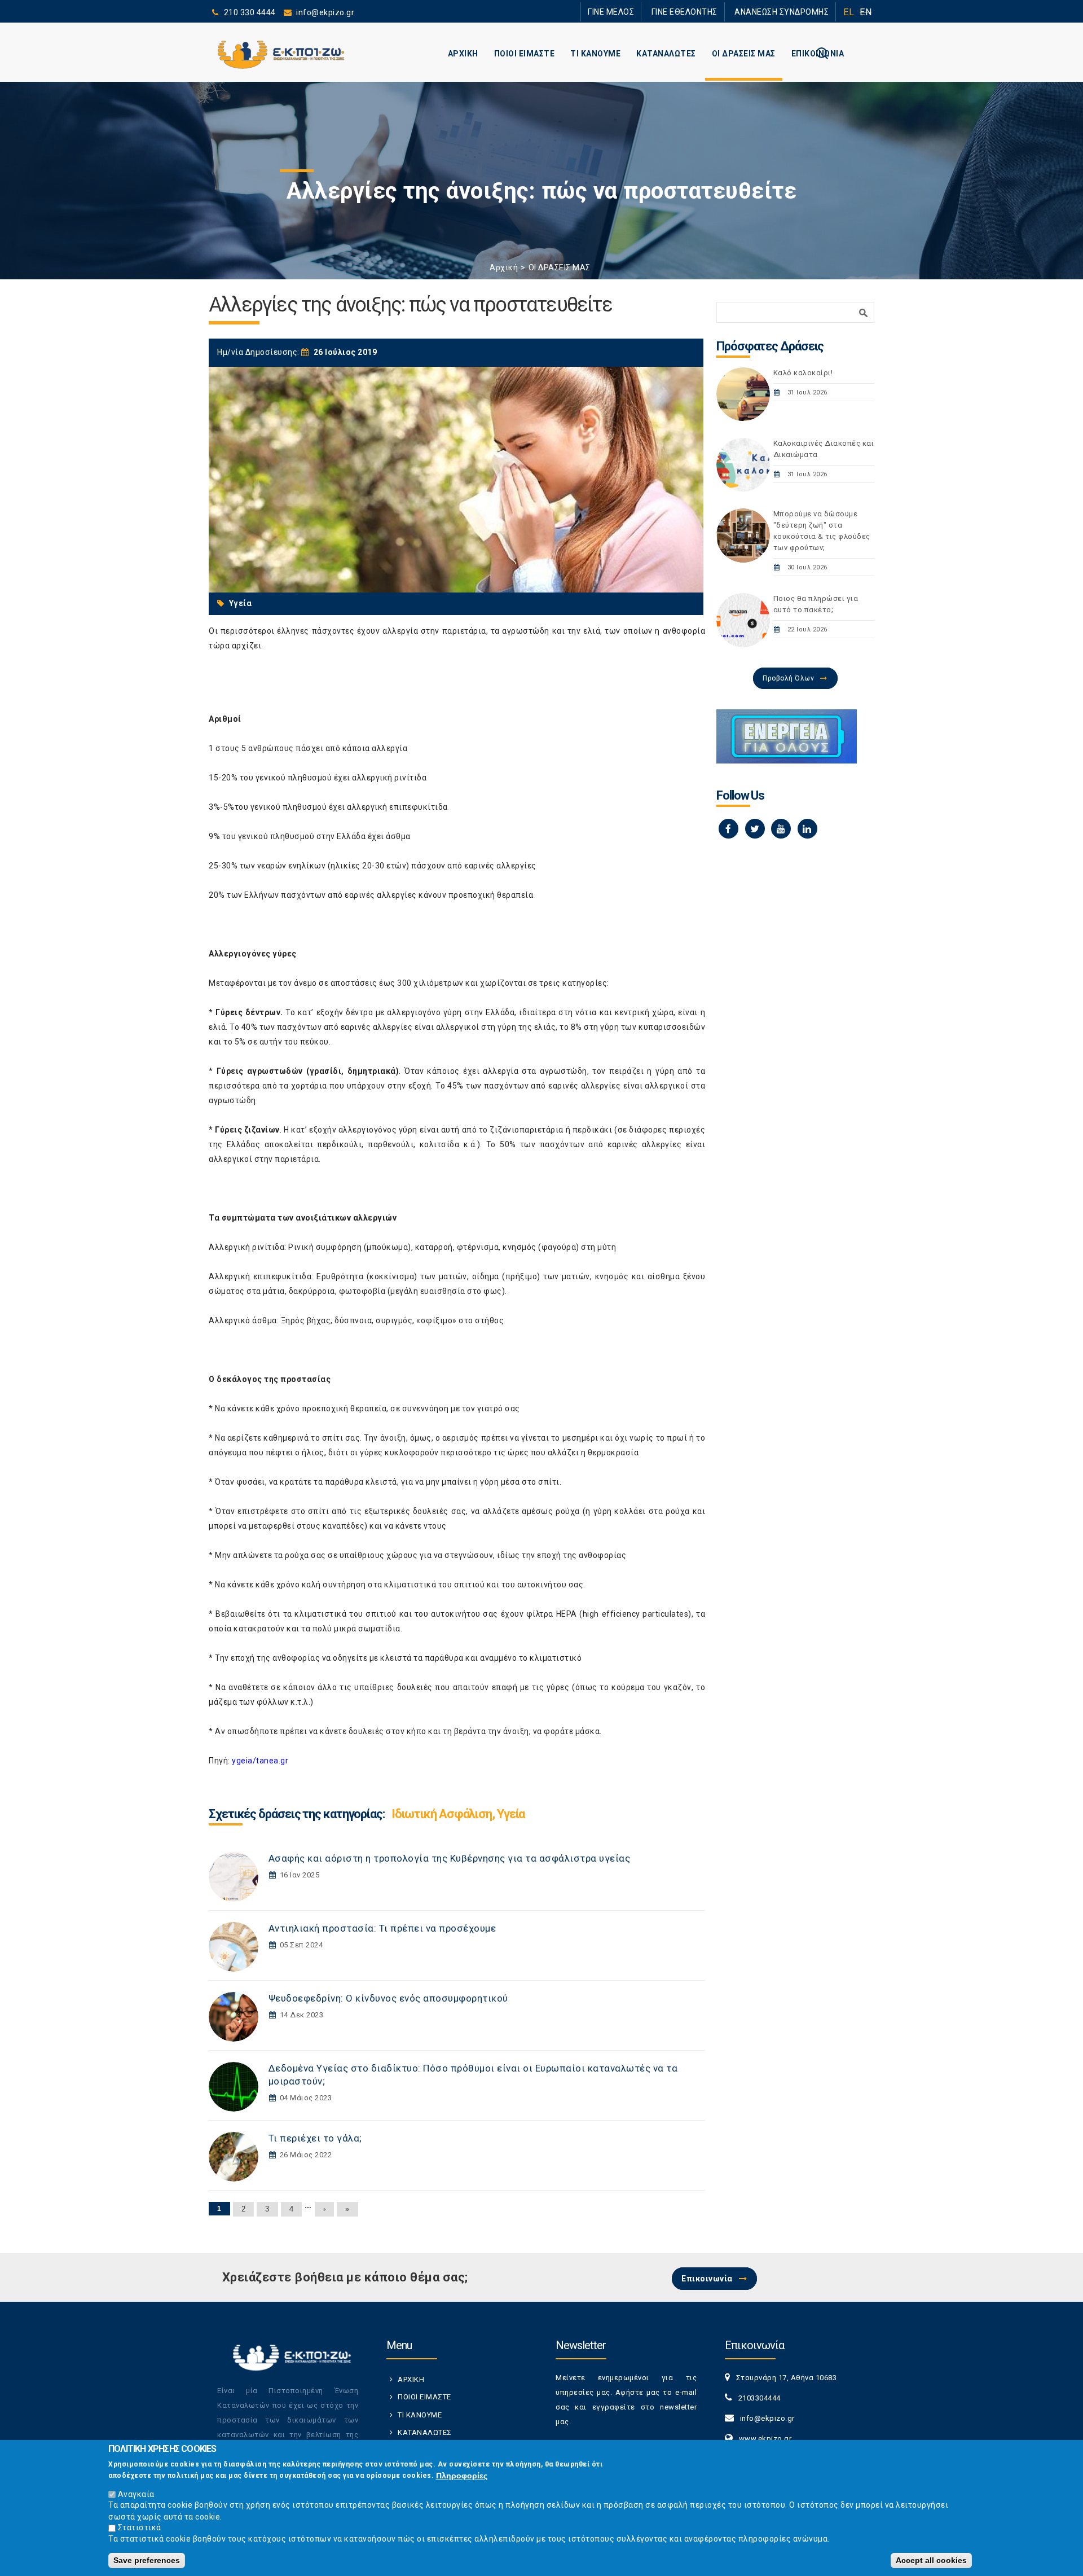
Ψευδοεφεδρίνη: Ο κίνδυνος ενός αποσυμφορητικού (388, 1998)
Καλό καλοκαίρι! (803, 373)
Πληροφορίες (462, 2475)
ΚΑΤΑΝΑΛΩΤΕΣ (666, 54)
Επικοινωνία (707, 2279)
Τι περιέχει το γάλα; (315, 2138)
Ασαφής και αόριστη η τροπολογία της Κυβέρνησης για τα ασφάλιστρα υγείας (450, 1858)
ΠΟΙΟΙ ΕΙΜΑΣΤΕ (525, 54)
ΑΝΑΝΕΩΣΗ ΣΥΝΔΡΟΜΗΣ (788, 12)
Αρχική (504, 267)
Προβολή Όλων (788, 678)
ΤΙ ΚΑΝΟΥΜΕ (595, 54)
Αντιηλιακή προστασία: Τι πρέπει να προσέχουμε (382, 1928)
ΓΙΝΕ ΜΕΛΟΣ (643, 12)
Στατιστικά (140, 2527)
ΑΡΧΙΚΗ (463, 54)
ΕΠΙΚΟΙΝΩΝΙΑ (818, 54)
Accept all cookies (931, 2560)
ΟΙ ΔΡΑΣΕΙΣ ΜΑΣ (744, 54)
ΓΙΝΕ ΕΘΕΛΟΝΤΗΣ (705, 12)
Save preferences (147, 2560)
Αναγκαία (136, 2494)
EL (849, 12)
